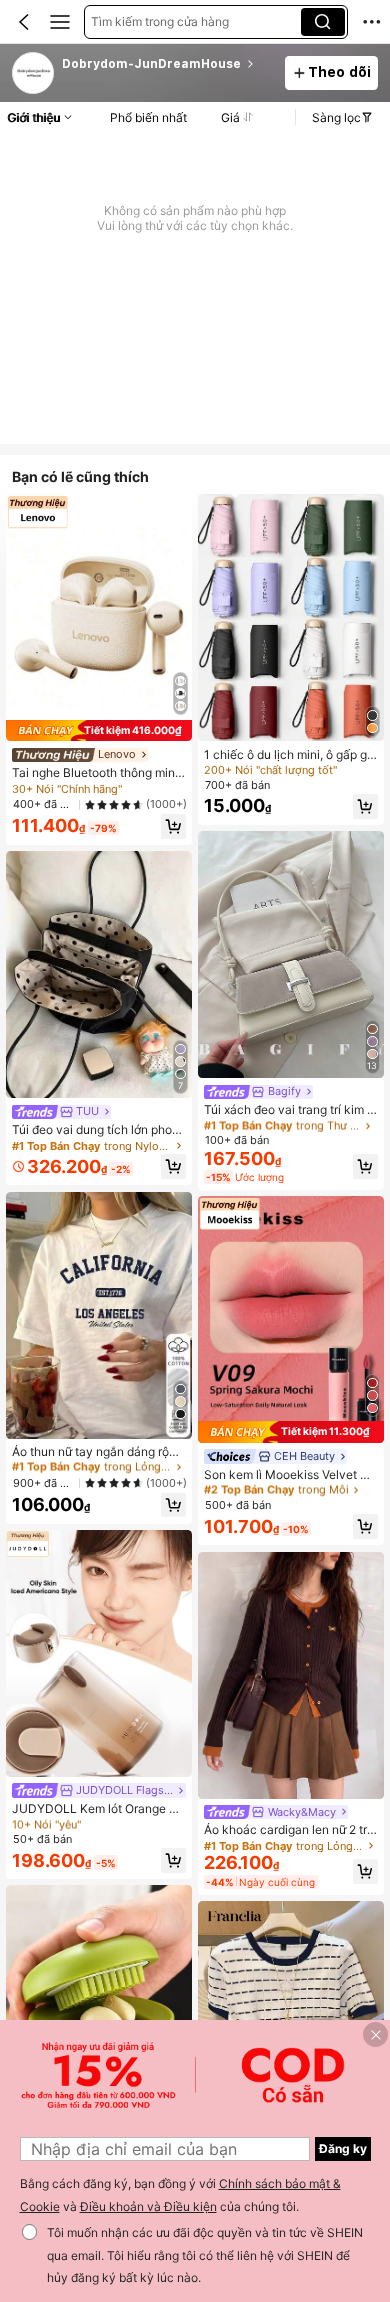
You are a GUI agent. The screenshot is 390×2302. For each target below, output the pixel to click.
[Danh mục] (60, 22)
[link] (34, 74)
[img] (99, 731)
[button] (24, 22)
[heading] (167, 64)
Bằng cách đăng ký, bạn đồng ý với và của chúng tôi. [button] (180, 2195)
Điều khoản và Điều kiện (148, 2206)
